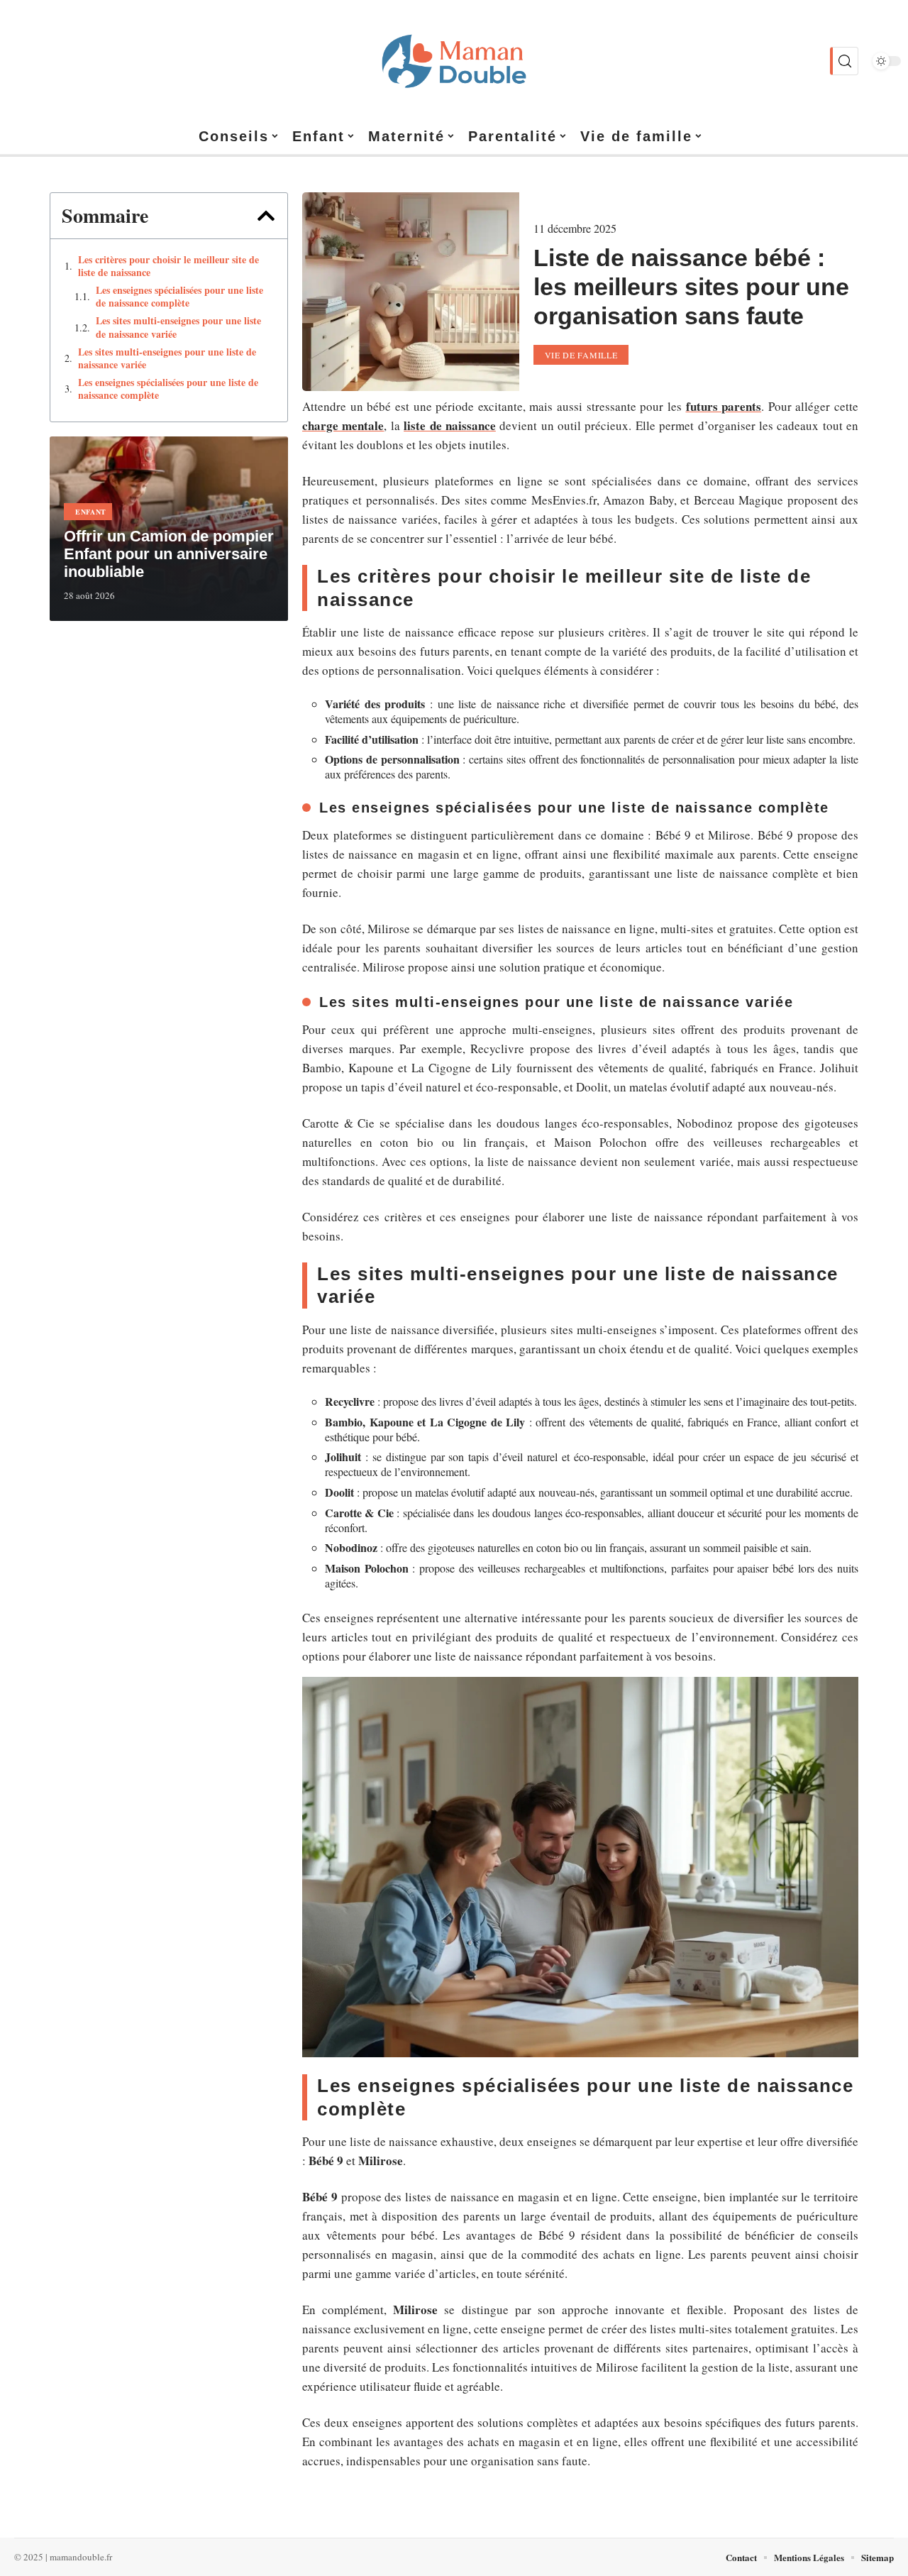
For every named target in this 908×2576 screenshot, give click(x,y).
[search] (844, 61)
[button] (266, 216)
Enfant (91, 512)
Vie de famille (581, 355)
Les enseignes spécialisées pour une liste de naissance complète (179, 297)
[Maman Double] (454, 61)
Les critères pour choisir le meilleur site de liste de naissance (168, 266)
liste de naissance (450, 425)
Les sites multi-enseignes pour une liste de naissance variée (178, 327)
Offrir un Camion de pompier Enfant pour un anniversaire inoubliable (169, 554)
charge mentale (343, 425)
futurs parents (724, 406)
